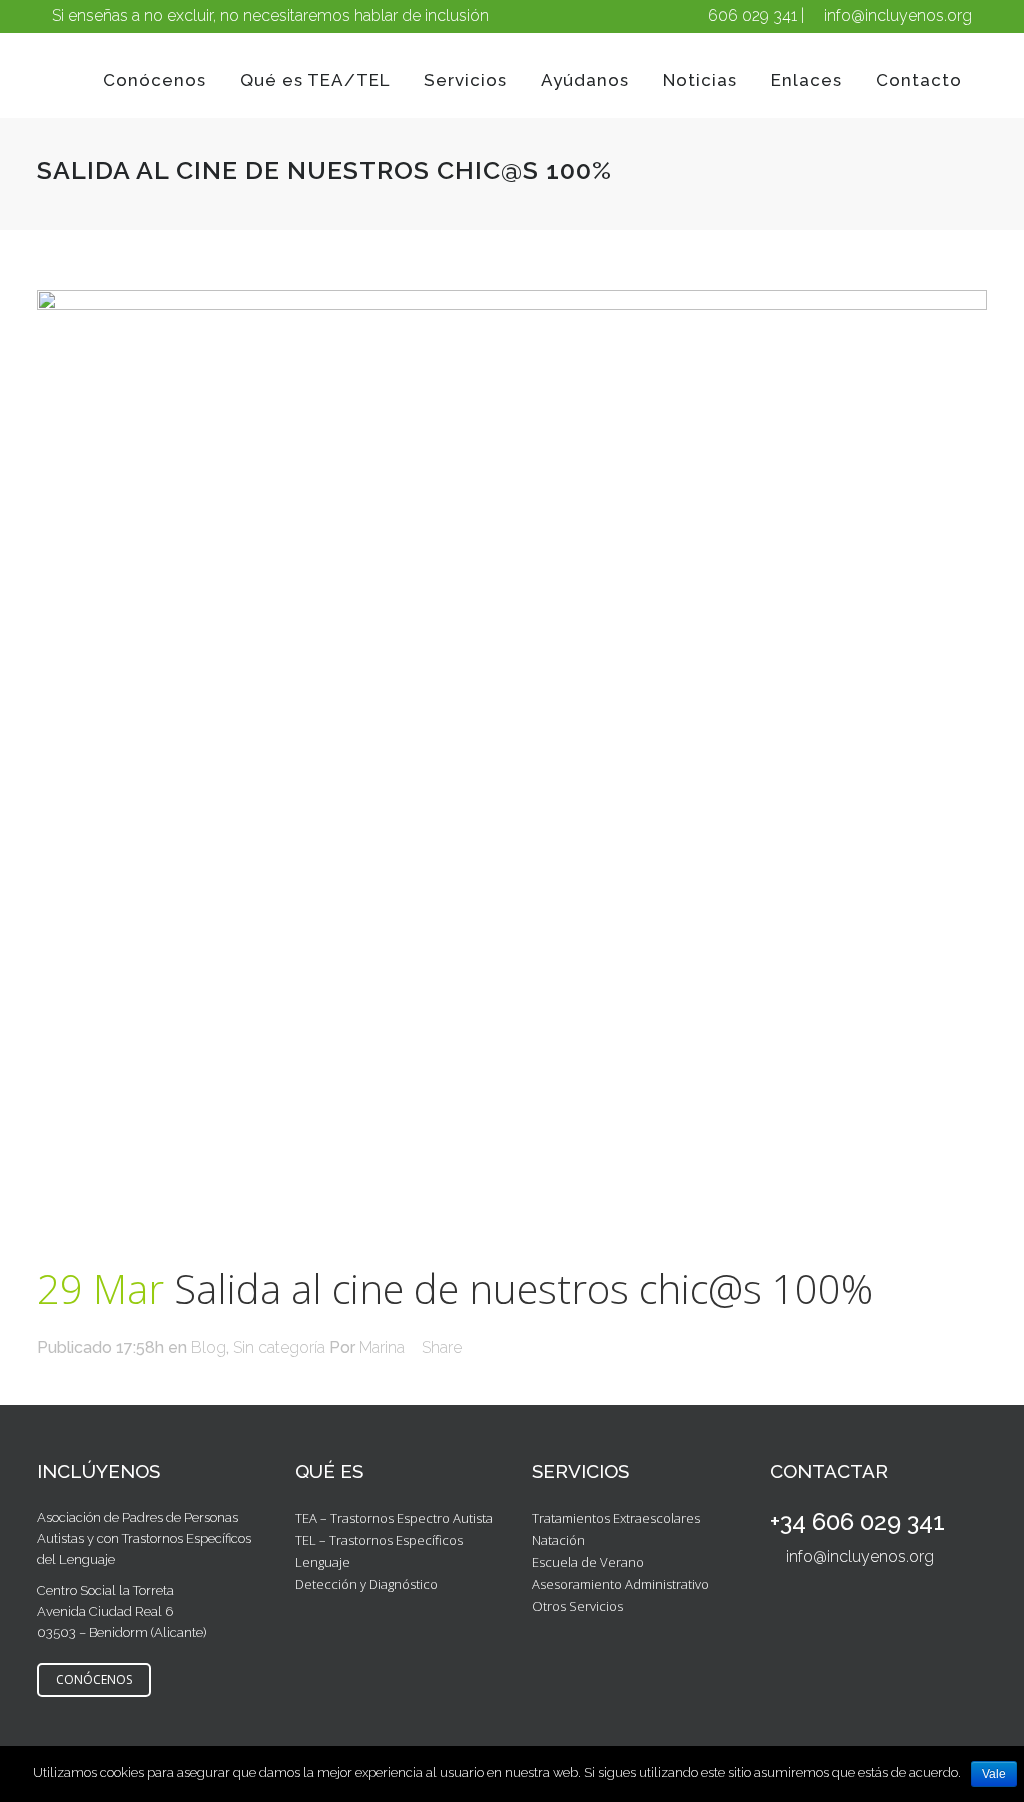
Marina (382, 1347)
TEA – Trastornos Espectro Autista (394, 1518)
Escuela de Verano (588, 1562)
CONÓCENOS (94, 1679)
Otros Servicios (577, 1606)
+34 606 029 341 (857, 1521)
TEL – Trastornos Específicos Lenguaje (379, 1551)
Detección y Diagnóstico (366, 1584)
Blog (208, 1347)
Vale (994, 1774)
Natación (558, 1540)
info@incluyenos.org (898, 15)
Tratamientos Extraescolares (616, 1518)
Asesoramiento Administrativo (620, 1584)
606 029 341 (752, 15)
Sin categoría (279, 1347)
